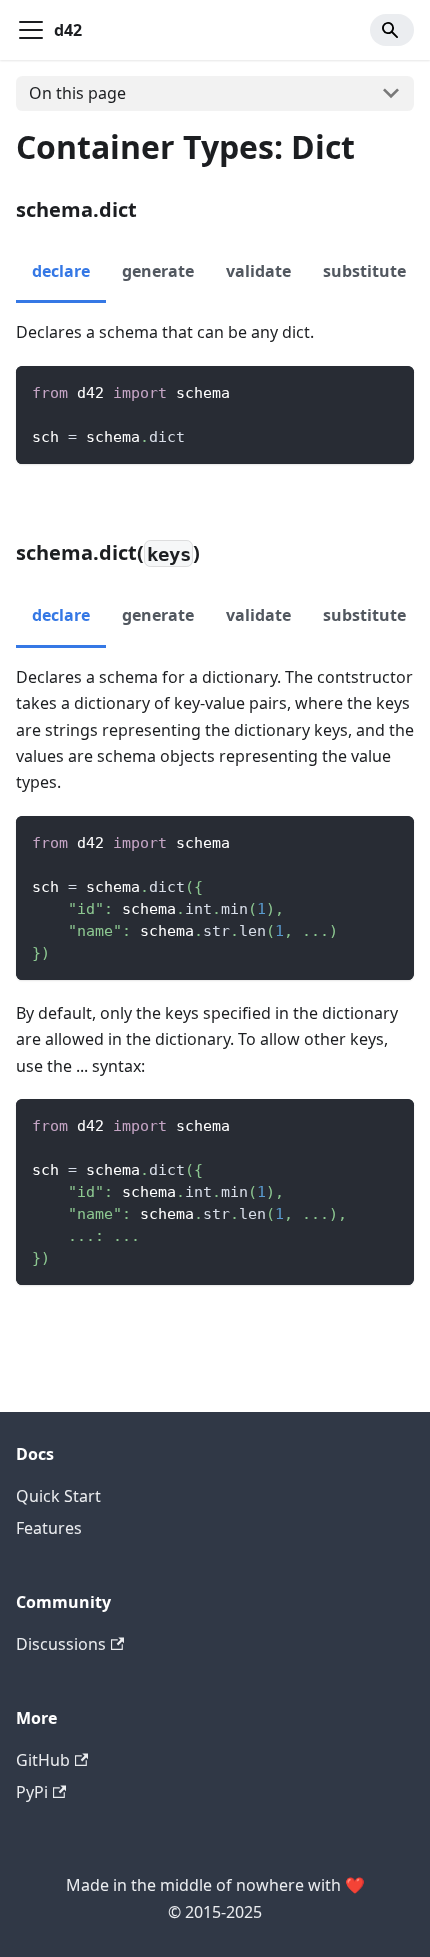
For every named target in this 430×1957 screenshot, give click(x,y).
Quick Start (58, 1496)
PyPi (32, 1792)
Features (49, 1528)
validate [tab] (258, 271)
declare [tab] (61, 271)
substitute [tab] (364, 271)
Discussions (61, 1644)
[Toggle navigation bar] (31, 30)
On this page (77, 93)
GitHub (43, 1760)
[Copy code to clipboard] (389, 390)
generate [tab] (158, 271)
